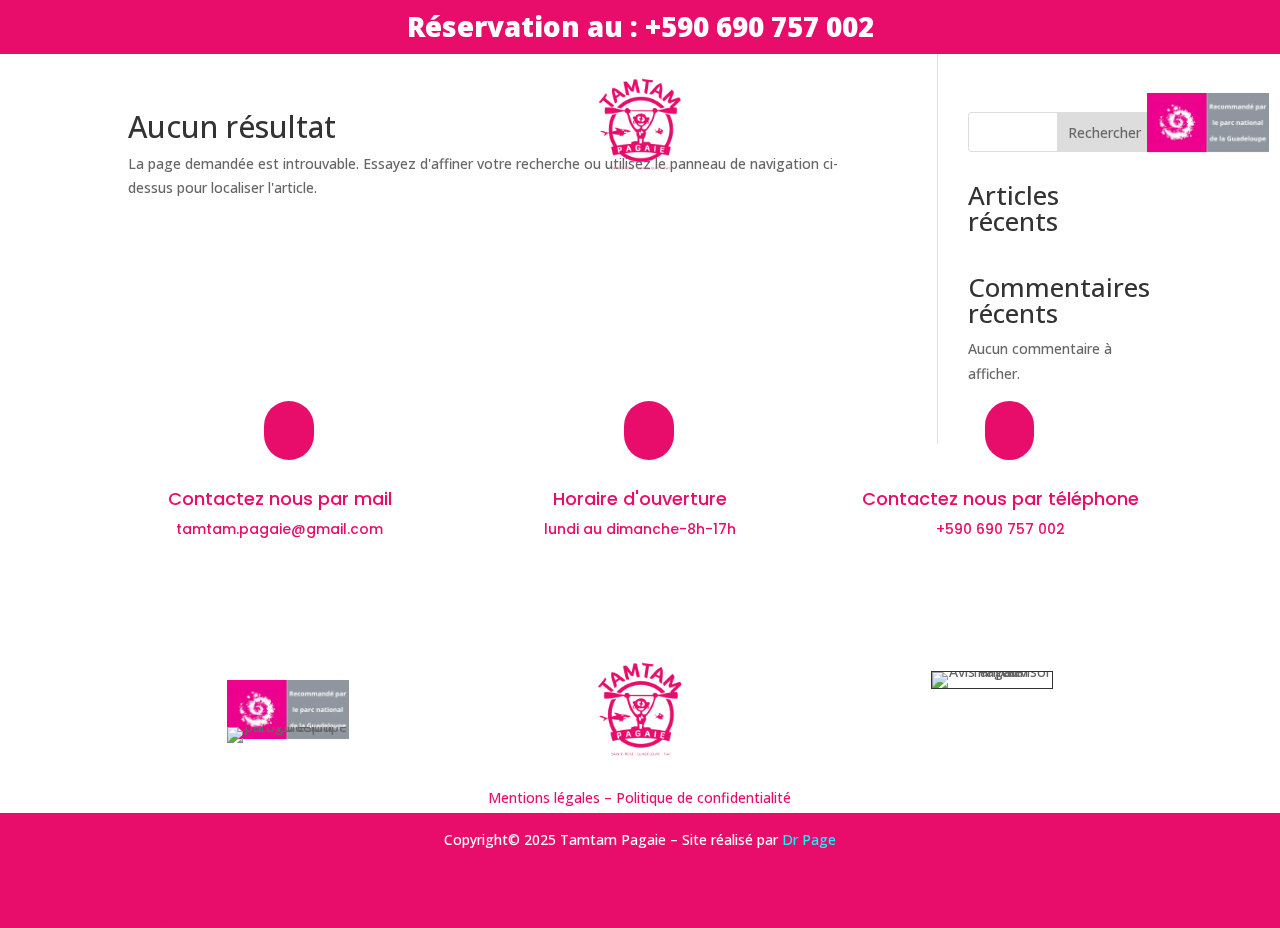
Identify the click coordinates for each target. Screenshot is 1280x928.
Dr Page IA (163, 915)
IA (134, 891)
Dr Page (809, 839)
